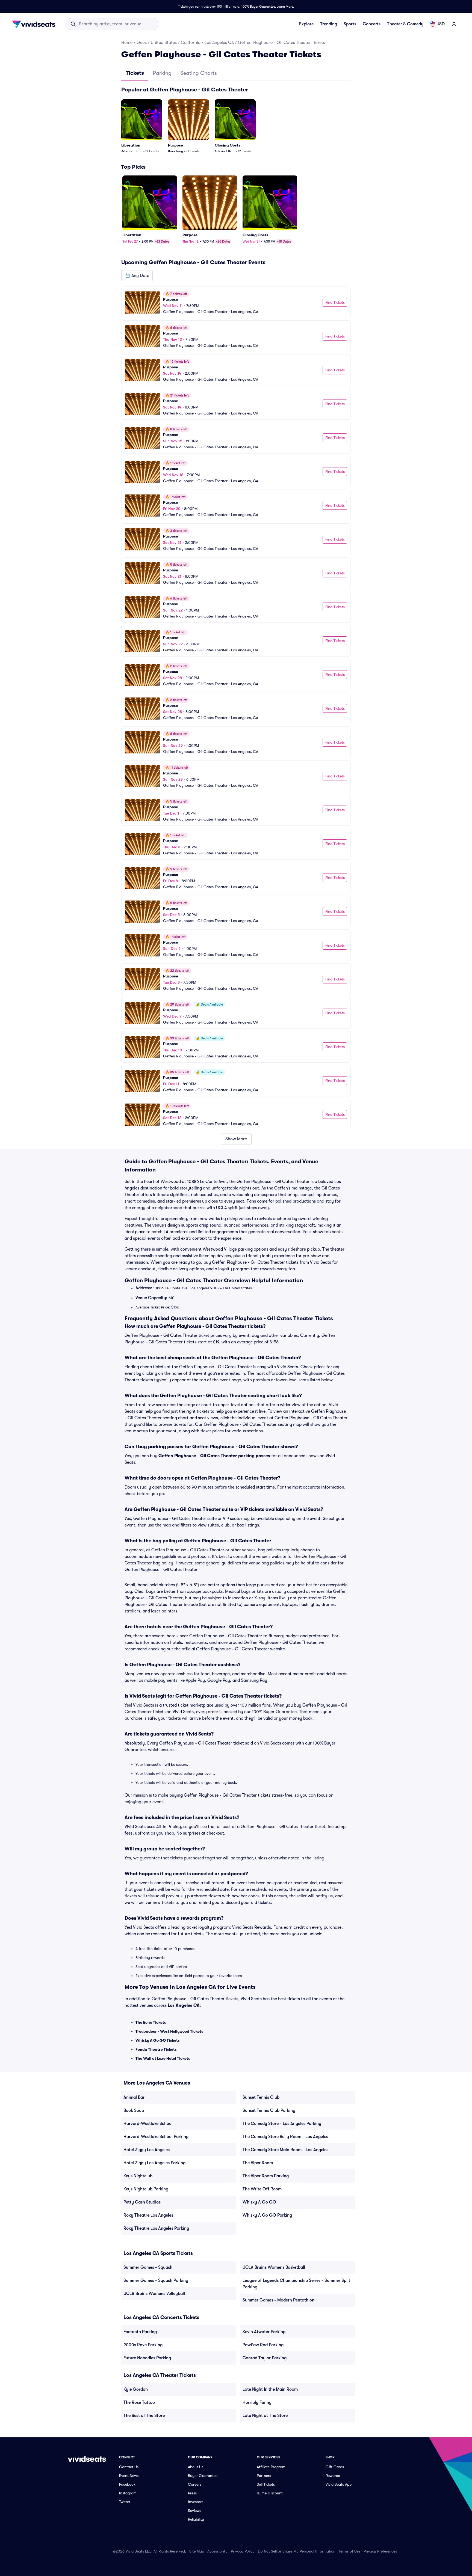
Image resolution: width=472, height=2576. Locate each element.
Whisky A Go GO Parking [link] (267, 2215)
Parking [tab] (162, 73)
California (191, 43)
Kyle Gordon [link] (136, 2389)
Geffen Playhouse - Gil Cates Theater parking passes (214, 1456)
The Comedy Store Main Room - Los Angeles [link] (285, 2150)
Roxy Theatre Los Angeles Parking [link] (156, 2228)
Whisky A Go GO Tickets (158, 2040)
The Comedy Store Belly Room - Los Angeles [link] (285, 2137)
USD (441, 24)
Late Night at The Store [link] (265, 2416)
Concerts (372, 24)
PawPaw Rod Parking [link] (263, 2345)
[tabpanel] (236, 615)
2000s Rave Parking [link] (143, 2345)
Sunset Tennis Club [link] (261, 2097)
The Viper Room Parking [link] (266, 2176)
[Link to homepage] (35, 24)
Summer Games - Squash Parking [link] (156, 2280)
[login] (454, 24)
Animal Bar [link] (134, 2097)
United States (164, 43)
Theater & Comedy (405, 24)
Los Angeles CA (219, 43)
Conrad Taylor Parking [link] (265, 2358)
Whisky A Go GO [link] (259, 2202)
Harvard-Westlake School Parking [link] (156, 2137)
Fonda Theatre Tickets (156, 2049)
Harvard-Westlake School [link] (148, 2124)
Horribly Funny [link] (257, 2402)
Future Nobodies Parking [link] (147, 2358)
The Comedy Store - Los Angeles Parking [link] (282, 2124)
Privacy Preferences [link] (380, 2551)
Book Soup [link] (134, 2110)
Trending (329, 24)
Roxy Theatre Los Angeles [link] (148, 2215)
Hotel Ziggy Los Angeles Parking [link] (154, 2163)
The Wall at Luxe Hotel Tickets (163, 2058)
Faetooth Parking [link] (140, 2332)
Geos (142, 43)
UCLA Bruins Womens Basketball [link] (274, 2267)
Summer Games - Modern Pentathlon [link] (278, 2300)
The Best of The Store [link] (144, 2416)
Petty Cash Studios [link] (142, 2202)
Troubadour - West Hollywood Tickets (169, 2031)
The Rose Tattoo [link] (139, 2402)
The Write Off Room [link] (262, 2189)
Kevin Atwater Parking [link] (264, 2332)
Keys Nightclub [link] (138, 2176)
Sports (350, 24)
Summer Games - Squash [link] (148, 2267)
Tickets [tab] (135, 73)
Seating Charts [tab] (199, 73)
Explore (306, 24)
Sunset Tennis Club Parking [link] (269, 2110)
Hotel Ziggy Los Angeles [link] (147, 2150)
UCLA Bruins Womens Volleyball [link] (154, 2294)
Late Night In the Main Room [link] (270, 2389)
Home (127, 43)
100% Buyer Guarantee (258, 7)
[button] (137, 276)
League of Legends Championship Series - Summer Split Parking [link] (296, 2284)
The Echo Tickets (151, 2022)
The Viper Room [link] (258, 2163)
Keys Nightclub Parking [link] (146, 2189)
